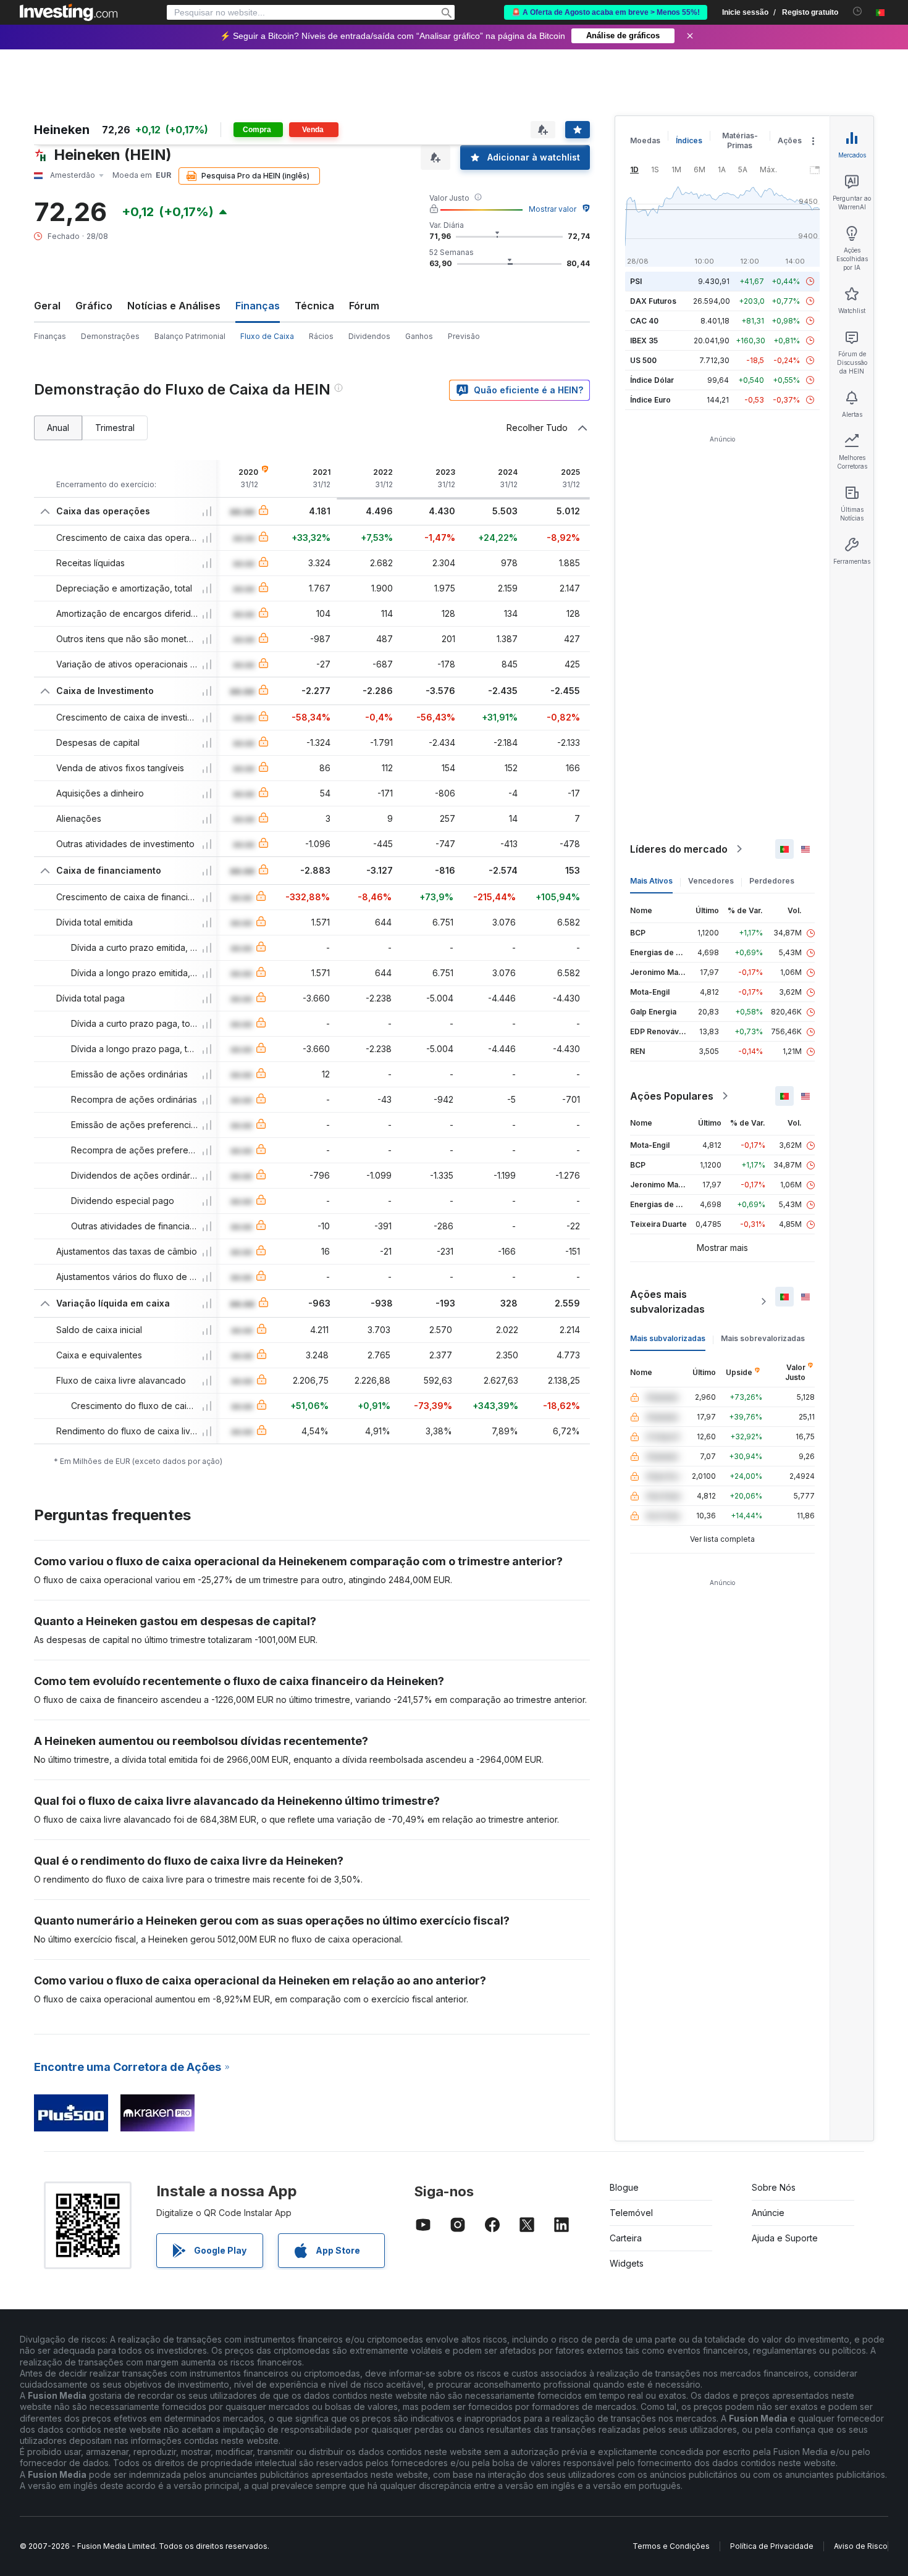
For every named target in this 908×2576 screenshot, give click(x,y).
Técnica (314, 306)
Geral (47, 306)
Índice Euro (650, 400)
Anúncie (768, 2213)
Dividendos (369, 336)
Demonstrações (110, 336)
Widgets (627, 2263)
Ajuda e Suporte (785, 2238)
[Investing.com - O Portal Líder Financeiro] (69, 12)
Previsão (464, 336)
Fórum (364, 306)
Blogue (624, 2187)
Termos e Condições (671, 2546)
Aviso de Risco (861, 2546)
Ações (790, 140)
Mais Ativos (651, 881)
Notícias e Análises (174, 306)
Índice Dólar (652, 380)
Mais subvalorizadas (668, 1338)
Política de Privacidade (772, 2546)
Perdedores (772, 881)
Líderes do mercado (679, 849)
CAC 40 (644, 321)
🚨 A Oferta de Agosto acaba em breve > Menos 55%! (606, 12)
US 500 (643, 360)
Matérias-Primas (740, 140)
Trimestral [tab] (115, 428)
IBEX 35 (644, 341)
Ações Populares (672, 1096)
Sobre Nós (774, 2187)
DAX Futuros (653, 301)
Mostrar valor (553, 209)
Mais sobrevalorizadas (763, 1338)
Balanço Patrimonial (190, 336)
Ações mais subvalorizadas (667, 1302)
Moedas (645, 140)
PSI (636, 281)
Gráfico (94, 306)
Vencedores (711, 881)
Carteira (626, 2238)
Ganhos (419, 336)
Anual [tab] (58, 428)
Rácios (321, 336)
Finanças (50, 336)
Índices (689, 140)
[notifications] (858, 11)
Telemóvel (631, 2213)
